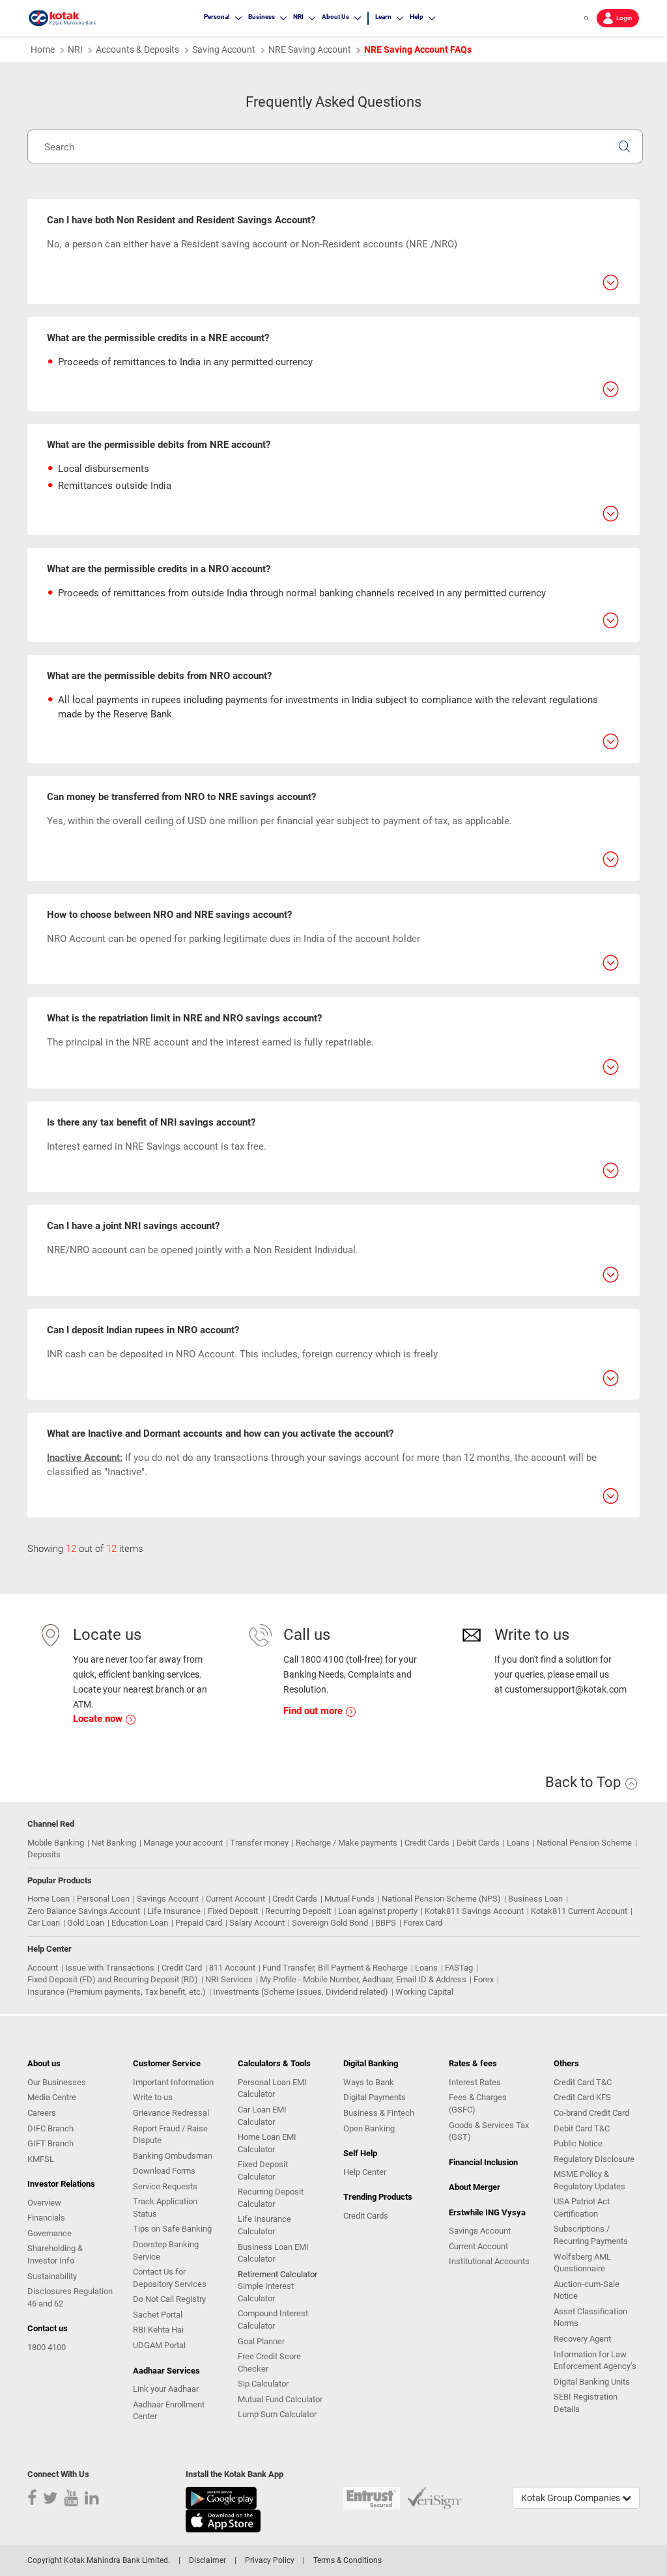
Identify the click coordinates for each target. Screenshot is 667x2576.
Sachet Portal (158, 2315)
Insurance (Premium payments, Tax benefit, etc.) (117, 1992)
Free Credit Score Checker (269, 2362)
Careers (42, 2113)
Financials (46, 2218)
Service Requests (165, 2186)
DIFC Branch (50, 2128)
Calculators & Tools (274, 2063)
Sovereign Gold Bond (330, 1923)
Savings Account (168, 1899)
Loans (518, 1843)
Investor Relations (61, 2184)
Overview (44, 2203)
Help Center (365, 2172)
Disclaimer (207, 2560)
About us (44, 2063)
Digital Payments (375, 2097)
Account (43, 1968)
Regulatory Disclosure (594, 2159)
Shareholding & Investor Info (55, 2254)
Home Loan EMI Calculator (267, 2143)
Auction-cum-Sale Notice (587, 2290)
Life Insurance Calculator (264, 2225)
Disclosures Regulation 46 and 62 (70, 2297)
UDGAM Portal (159, 2345)
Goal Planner (261, 2341)
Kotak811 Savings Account (474, 1911)
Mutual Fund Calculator (280, 2399)
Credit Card (182, 1968)
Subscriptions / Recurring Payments (591, 2235)
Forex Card (423, 1923)
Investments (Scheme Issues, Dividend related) (301, 1992)
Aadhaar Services (166, 2371)
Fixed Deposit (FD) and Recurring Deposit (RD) (113, 1979)
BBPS (386, 1923)
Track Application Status (165, 2208)
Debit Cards (478, 1843)
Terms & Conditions (348, 2560)
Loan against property (378, 1911)
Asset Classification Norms (590, 2318)
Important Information (173, 2082)
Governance (50, 2233)
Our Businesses (57, 2082)
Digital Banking (371, 2063)
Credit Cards (427, 1843)
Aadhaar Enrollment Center (169, 2411)
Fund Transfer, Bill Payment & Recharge (335, 1968)
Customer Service (167, 2063)
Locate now (99, 1719)
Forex (484, 1979)
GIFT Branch (50, 2143)
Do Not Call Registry (169, 2299)
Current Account (235, 1899)
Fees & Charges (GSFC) (478, 2103)
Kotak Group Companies (572, 2498)
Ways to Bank (369, 2082)
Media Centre (52, 2097)
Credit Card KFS (582, 2097)
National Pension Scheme (584, 1843)
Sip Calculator (263, 2384)
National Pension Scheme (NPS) (441, 1899)
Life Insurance (174, 1911)
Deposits (44, 1854)
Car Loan (44, 1923)
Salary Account (257, 1923)
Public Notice (578, 2143)
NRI (75, 49)
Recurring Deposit (298, 1911)
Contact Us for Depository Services (170, 2278)
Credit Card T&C (583, 2082)
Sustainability (52, 2276)
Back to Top (585, 1782)
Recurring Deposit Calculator (271, 2198)
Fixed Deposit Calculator (263, 2170)
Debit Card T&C (582, 2128)
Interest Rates (475, 2082)
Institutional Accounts (489, 2261)
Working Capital (424, 1992)
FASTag (459, 1968)
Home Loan (49, 1899)
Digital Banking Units (592, 2382)
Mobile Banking (56, 1843)
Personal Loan (103, 1899)
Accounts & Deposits (137, 49)
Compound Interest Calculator (273, 2320)
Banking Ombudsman (173, 2156)
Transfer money (259, 1843)
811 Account (232, 1968)
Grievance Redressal (171, 2113)
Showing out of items (85, 1549)
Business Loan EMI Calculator (273, 2253)
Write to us (153, 2097)
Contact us (48, 2328)
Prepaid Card (199, 1923)
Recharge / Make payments (347, 1843)
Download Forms (164, 2171)
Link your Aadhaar (166, 2389)
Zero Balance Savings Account (84, 1911)
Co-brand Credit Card (591, 2113)
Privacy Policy (270, 2560)
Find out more (314, 1711)
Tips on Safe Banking (172, 2229)
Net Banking (114, 1843)
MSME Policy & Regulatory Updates (589, 2180)
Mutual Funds (349, 1899)
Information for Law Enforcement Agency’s (595, 2361)
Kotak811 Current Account (579, 1911)
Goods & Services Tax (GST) (489, 2131)
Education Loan (140, 1923)
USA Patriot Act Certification (582, 2208)
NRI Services (229, 1979)
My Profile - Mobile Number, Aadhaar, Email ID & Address (363, 1979)
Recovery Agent (582, 2339)
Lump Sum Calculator (277, 2414)
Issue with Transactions (110, 1968)
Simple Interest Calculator (266, 2292)
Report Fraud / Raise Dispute (170, 2135)
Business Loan (535, 1899)
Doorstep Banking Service (166, 2251)
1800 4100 (47, 2347)
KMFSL (41, 2159)
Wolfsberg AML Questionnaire (582, 2263)
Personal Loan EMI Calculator (272, 2088)
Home (43, 49)
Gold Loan (86, 1923)
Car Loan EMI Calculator (262, 2116)
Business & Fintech (379, 2113)
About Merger (475, 2187)
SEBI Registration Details (586, 2403)
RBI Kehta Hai (158, 2330)
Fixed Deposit (233, 1911)
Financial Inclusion (483, 2162)
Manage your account (183, 1843)
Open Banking (369, 2128)
